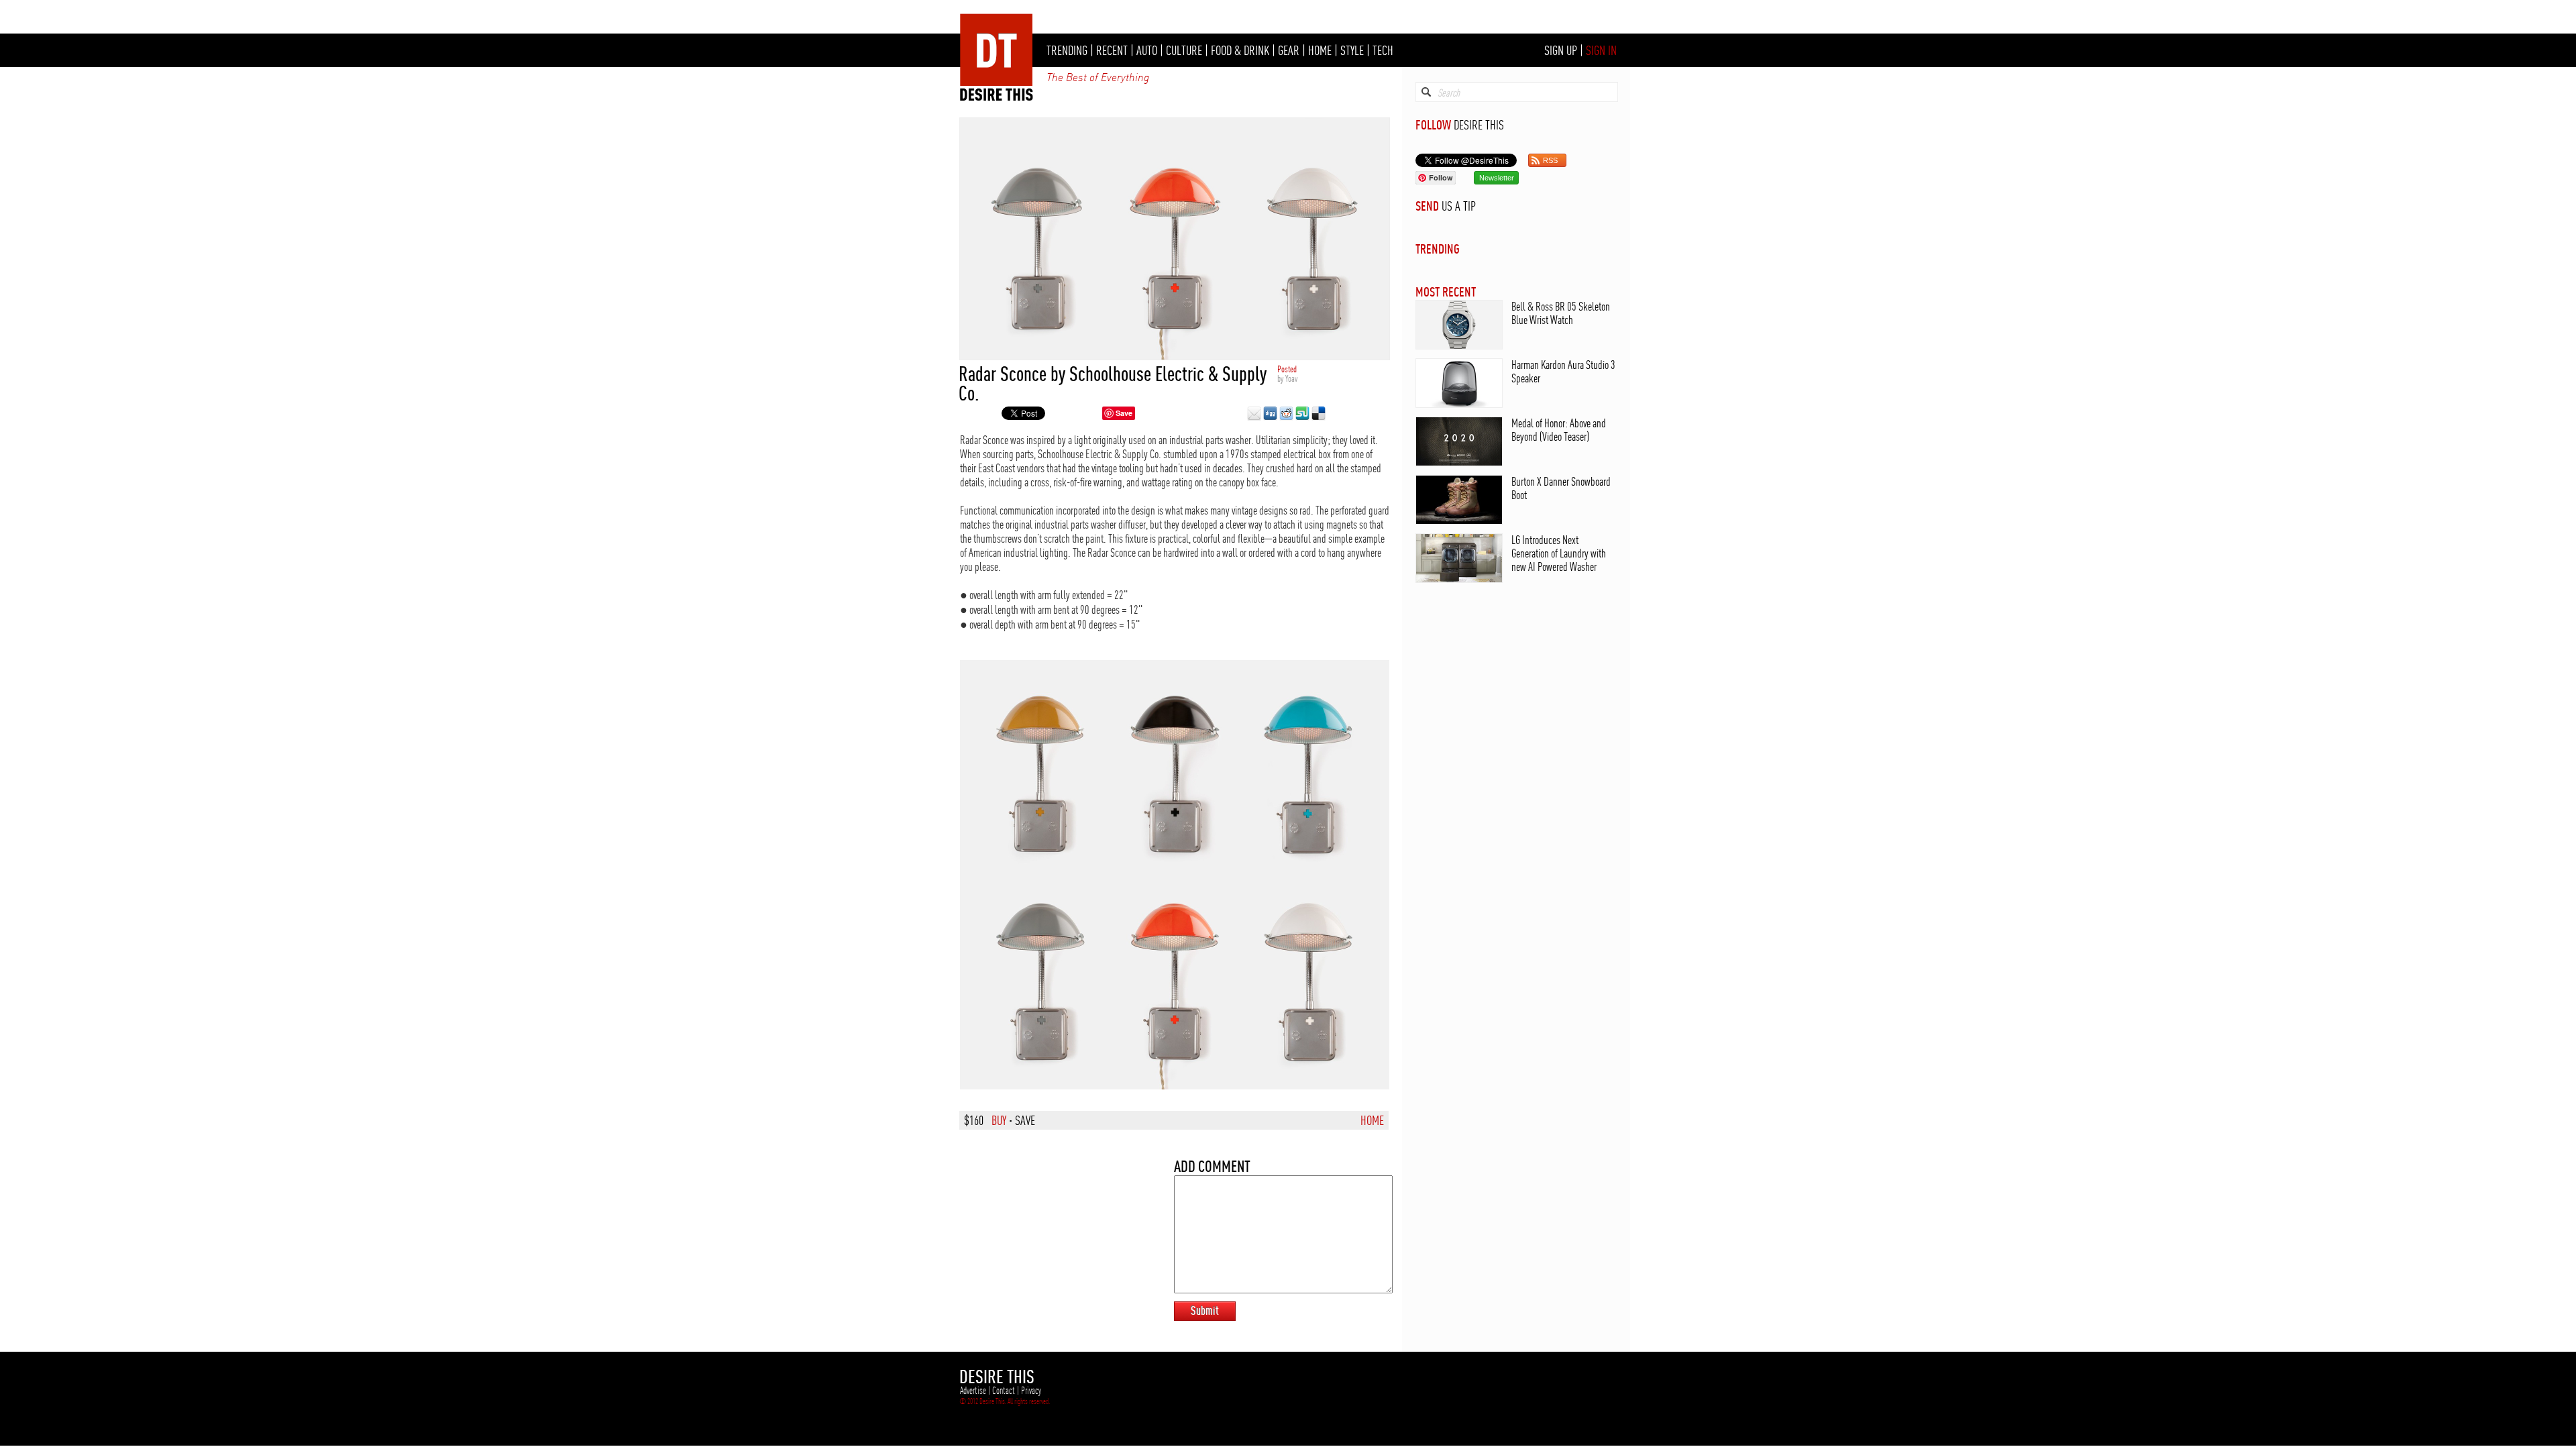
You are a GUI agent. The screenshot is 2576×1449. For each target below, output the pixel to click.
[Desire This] (997, 97)
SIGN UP (1561, 50)
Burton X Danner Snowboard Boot (1561, 488)
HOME (1320, 50)
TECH (1383, 50)
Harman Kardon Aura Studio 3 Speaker (1563, 371)
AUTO (1147, 50)
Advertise (973, 1391)
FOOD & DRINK (1240, 50)
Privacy (1031, 1391)
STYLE (1352, 50)
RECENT (1112, 50)
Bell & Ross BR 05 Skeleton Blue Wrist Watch (1561, 313)
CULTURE (1184, 50)
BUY (999, 1120)
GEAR (1289, 50)
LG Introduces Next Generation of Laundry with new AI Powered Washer (1559, 553)
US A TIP (1459, 206)
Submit (1205, 1310)
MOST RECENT (1446, 291)
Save (1124, 413)
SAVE (1025, 1120)
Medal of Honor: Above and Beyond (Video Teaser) (1559, 430)
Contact (1004, 1391)
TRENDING (1067, 50)
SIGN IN (1601, 50)
